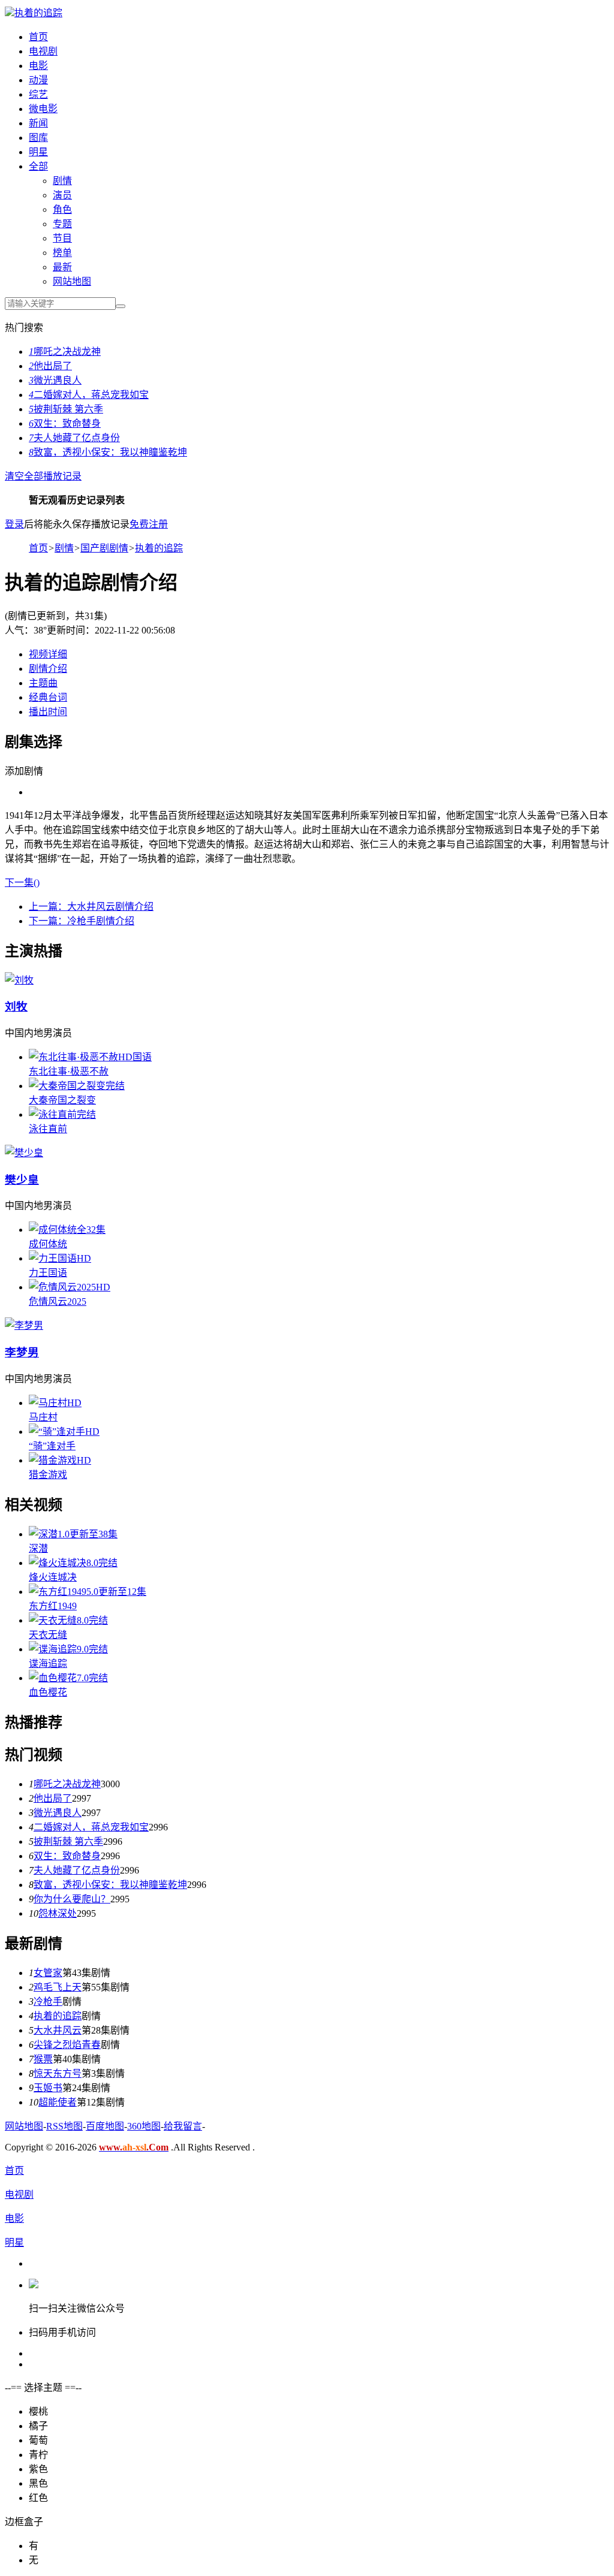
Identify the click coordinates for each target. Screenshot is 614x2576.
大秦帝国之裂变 (62, 1100)
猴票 (43, 2059)
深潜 (38, 1548)
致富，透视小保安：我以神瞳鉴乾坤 (108, 452)
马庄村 (43, 1417)
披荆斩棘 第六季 (66, 409)
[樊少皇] (24, 1153)
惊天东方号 (58, 2073)
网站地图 (72, 281)
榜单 (62, 253)
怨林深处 (58, 1913)
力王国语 (48, 1273)
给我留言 (183, 2126)
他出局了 (50, 366)
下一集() (22, 883)
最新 (62, 267)
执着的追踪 (38, 13)
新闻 (38, 123)
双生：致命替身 (65, 423)
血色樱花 (48, 1692)
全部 (38, 166)
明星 (38, 152)
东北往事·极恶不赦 (69, 1071)
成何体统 (48, 1244)
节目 (62, 238)
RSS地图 (64, 2126)
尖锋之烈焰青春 (67, 2045)
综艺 (38, 94)
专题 (62, 224)
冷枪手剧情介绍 (82, 921)
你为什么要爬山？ (72, 1899)
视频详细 (48, 654)
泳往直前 (48, 1129)
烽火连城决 (53, 1577)
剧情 (62, 181)
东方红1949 (53, 1606)
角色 (62, 209)
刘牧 (16, 1007)
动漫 (38, 80)
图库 (38, 138)
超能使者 (58, 2102)
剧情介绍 (48, 669)
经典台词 (48, 697)
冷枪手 (48, 2002)
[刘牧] (19, 980)
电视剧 (43, 51)
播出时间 (48, 712)
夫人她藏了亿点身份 (74, 438)
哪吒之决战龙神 (65, 352)
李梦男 (22, 1352)
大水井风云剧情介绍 (91, 907)
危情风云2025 (58, 1301)
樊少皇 (22, 1180)
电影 (38, 66)
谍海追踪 (48, 1663)
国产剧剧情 (104, 548)
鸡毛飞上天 (58, 1987)
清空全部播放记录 (43, 476)
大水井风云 (58, 2030)
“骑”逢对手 (52, 1446)
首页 (38, 37)
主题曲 (43, 683)
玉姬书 (48, 2088)
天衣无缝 (48, 1635)
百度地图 (105, 2126)
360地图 (144, 2126)
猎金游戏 (48, 1475)
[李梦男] (24, 1325)
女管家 (48, 1973)
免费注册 (149, 524)
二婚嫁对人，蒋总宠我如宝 (89, 395)
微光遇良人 (55, 380)
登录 (14, 524)
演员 (62, 195)
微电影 (43, 109)
